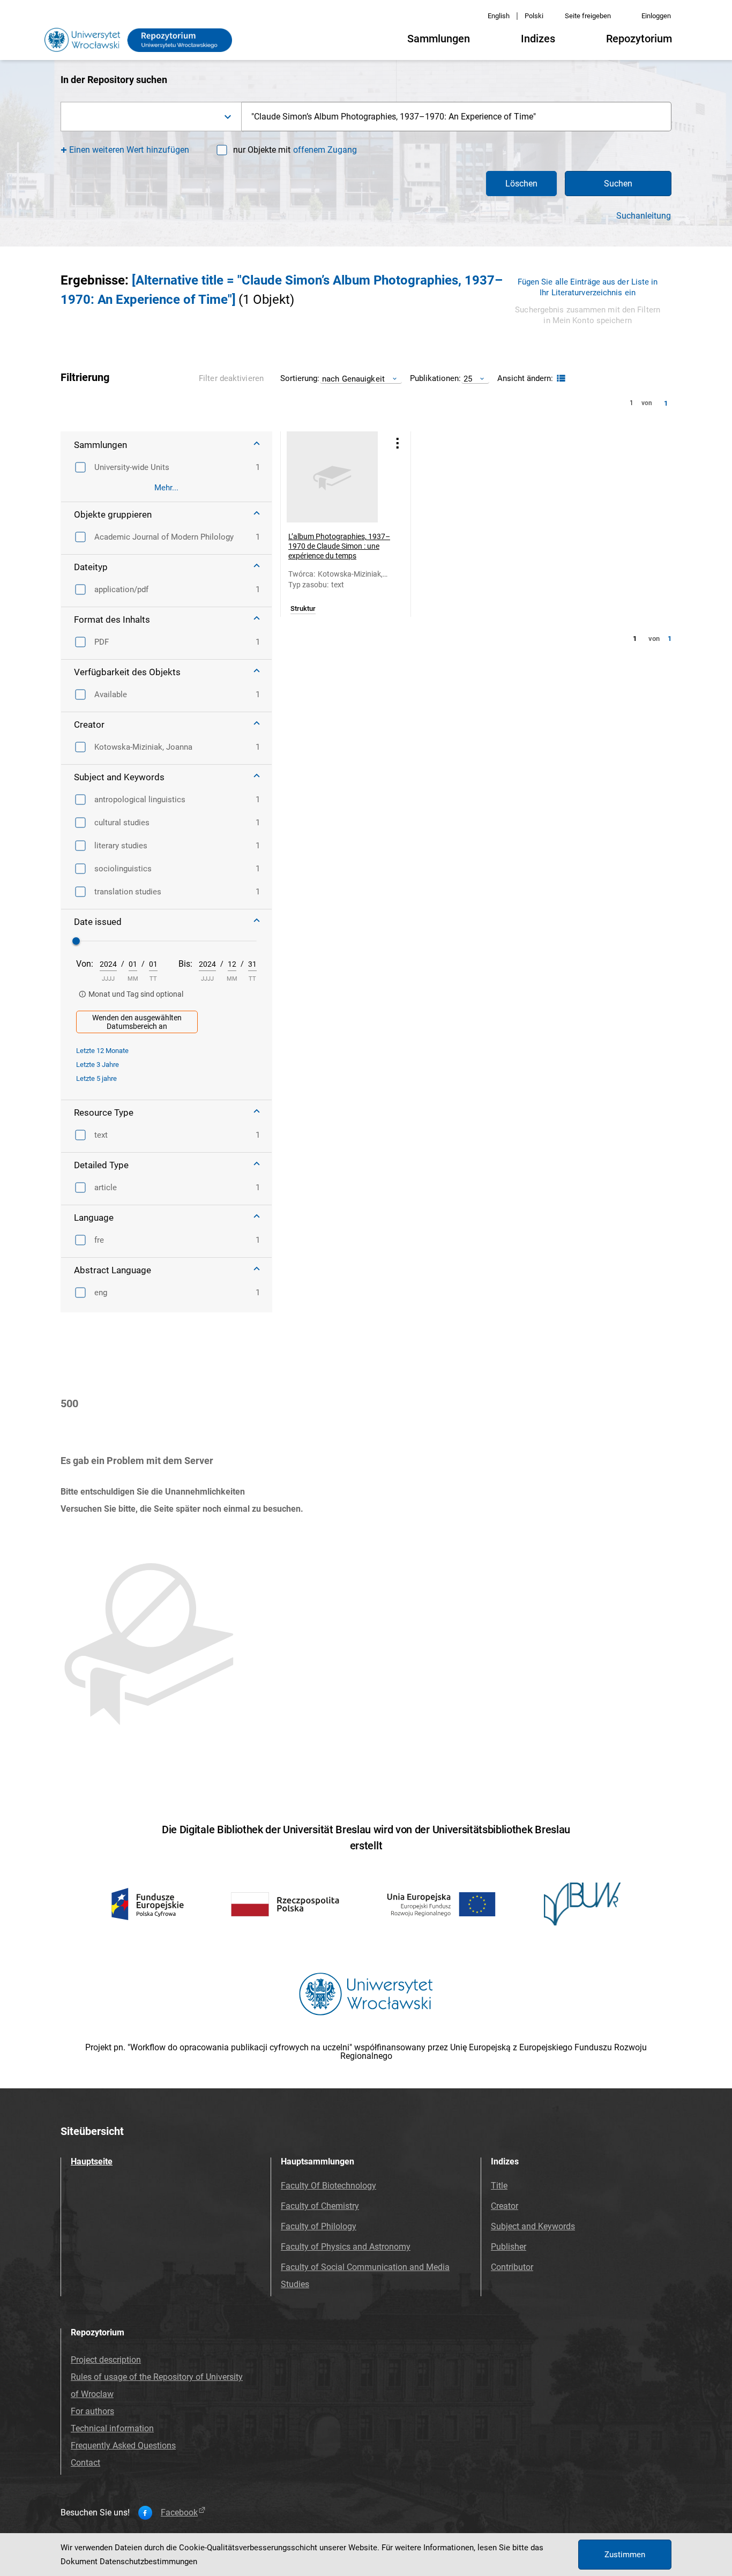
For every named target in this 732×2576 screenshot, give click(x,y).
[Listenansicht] (560, 379)
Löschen (521, 184)
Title (499, 2186)
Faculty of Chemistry (320, 2206)
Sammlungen (439, 39)
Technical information (112, 2428)
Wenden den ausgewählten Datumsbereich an (137, 1022)
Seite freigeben (588, 16)
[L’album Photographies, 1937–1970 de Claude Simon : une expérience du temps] (332, 477)
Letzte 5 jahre (96, 1078)
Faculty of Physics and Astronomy (346, 2247)
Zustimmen (625, 2555)
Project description (106, 2360)
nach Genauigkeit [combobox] (353, 379)
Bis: (185, 964)
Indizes (538, 39)
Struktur (303, 609)
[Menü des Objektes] (398, 443)
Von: (85, 964)
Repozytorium (639, 39)
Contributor (512, 2267)
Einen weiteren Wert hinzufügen (129, 150)
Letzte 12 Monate (102, 1051)
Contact (85, 2463)
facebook (179, 2513)
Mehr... (166, 488)
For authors (92, 2411)
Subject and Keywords (533, 2226)
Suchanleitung (644, 216)
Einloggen (656, 16)
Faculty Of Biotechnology (328, 2186)
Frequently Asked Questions (123, 2446)
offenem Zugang (325, 150)
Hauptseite (92, 2161)
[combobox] (151, 117)
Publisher (509, 2247)
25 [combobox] (468, 379)
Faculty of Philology (319, 2226)
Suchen (618, 184)
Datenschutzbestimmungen (148, 2562)
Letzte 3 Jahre (98, 1065)
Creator (505, 2206)
